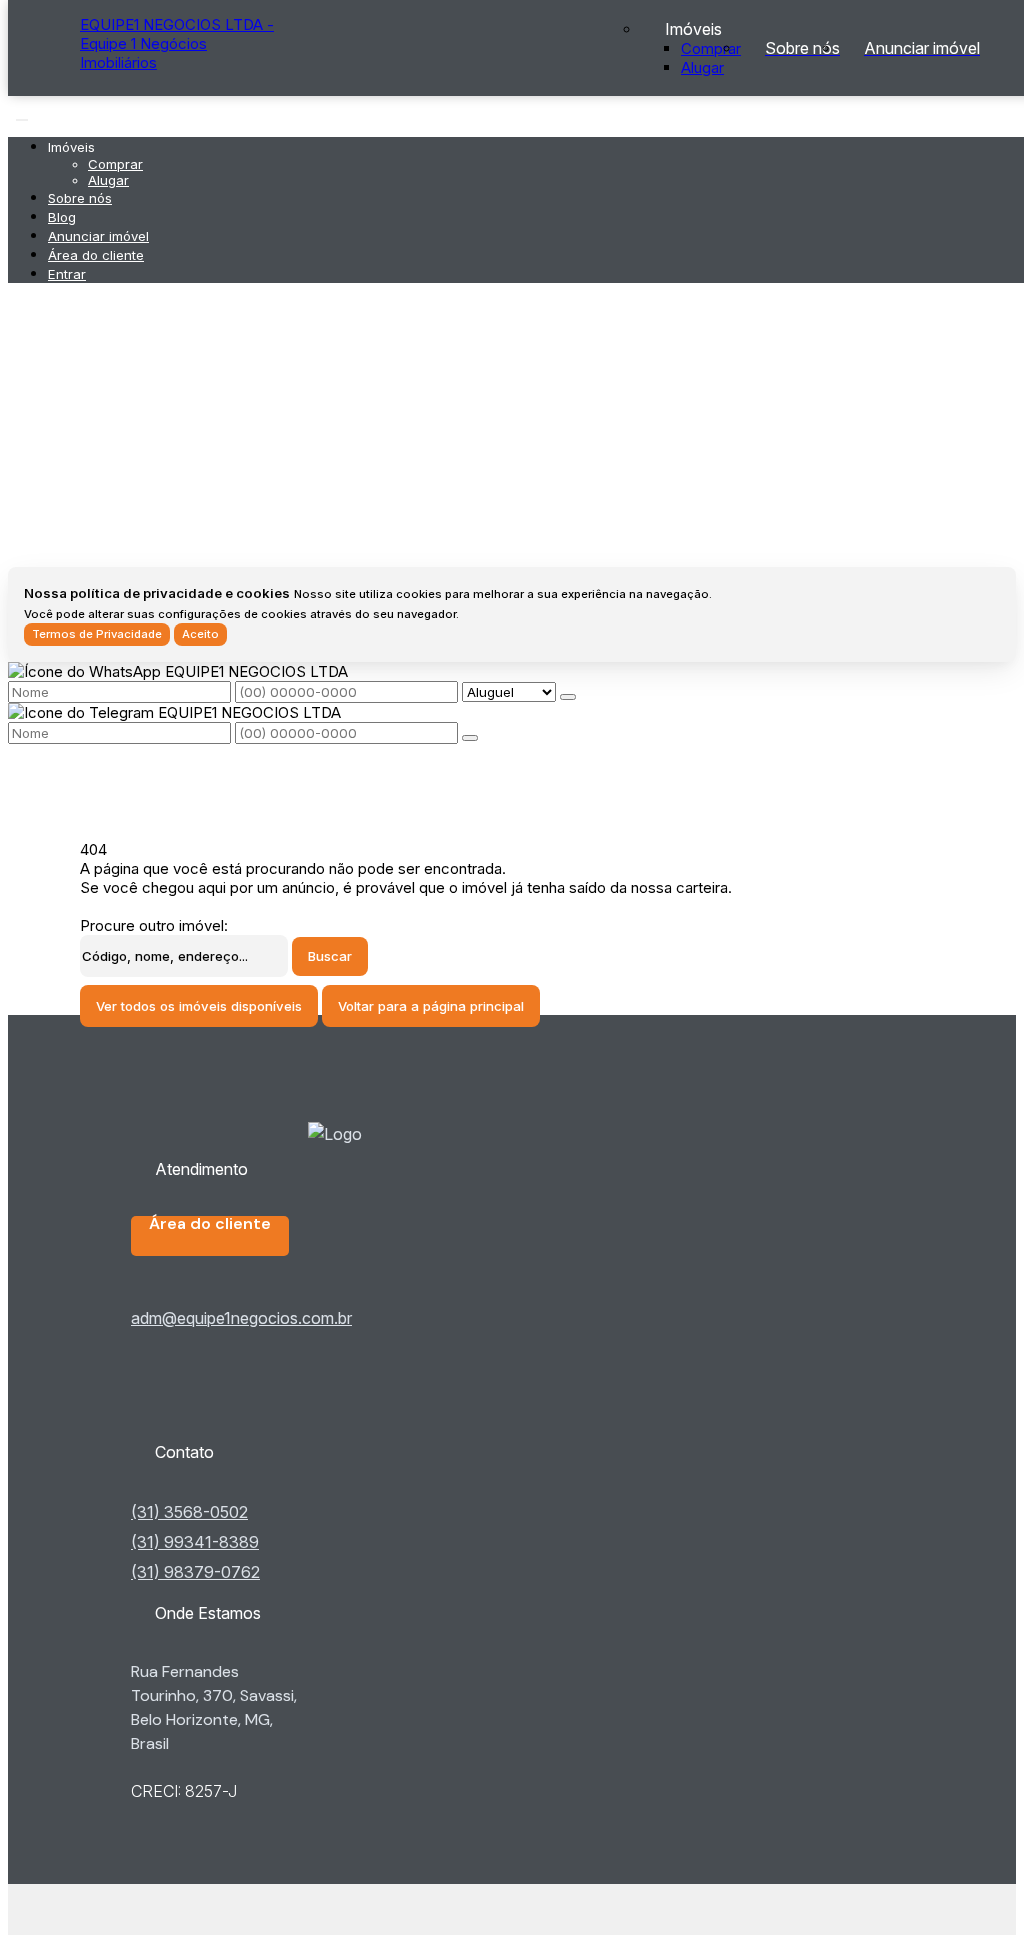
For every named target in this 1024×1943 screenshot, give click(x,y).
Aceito (200, 634)
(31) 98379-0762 (195, 1572)
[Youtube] (248, 1405)
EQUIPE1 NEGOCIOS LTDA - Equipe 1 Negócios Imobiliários (177, 43)
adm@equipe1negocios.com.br (241, 1318)
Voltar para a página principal (431, 1006)
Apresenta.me (128, 1909)
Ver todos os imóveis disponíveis (199, 1006)
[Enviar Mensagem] (470, 738)
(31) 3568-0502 (189, 1512)
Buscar (330, 956)
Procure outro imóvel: (154, 925)
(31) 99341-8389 (195, 1542)
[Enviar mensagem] (568, 697)
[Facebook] (248, 1389)
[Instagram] (248, 1421)
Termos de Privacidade (97, 634)
